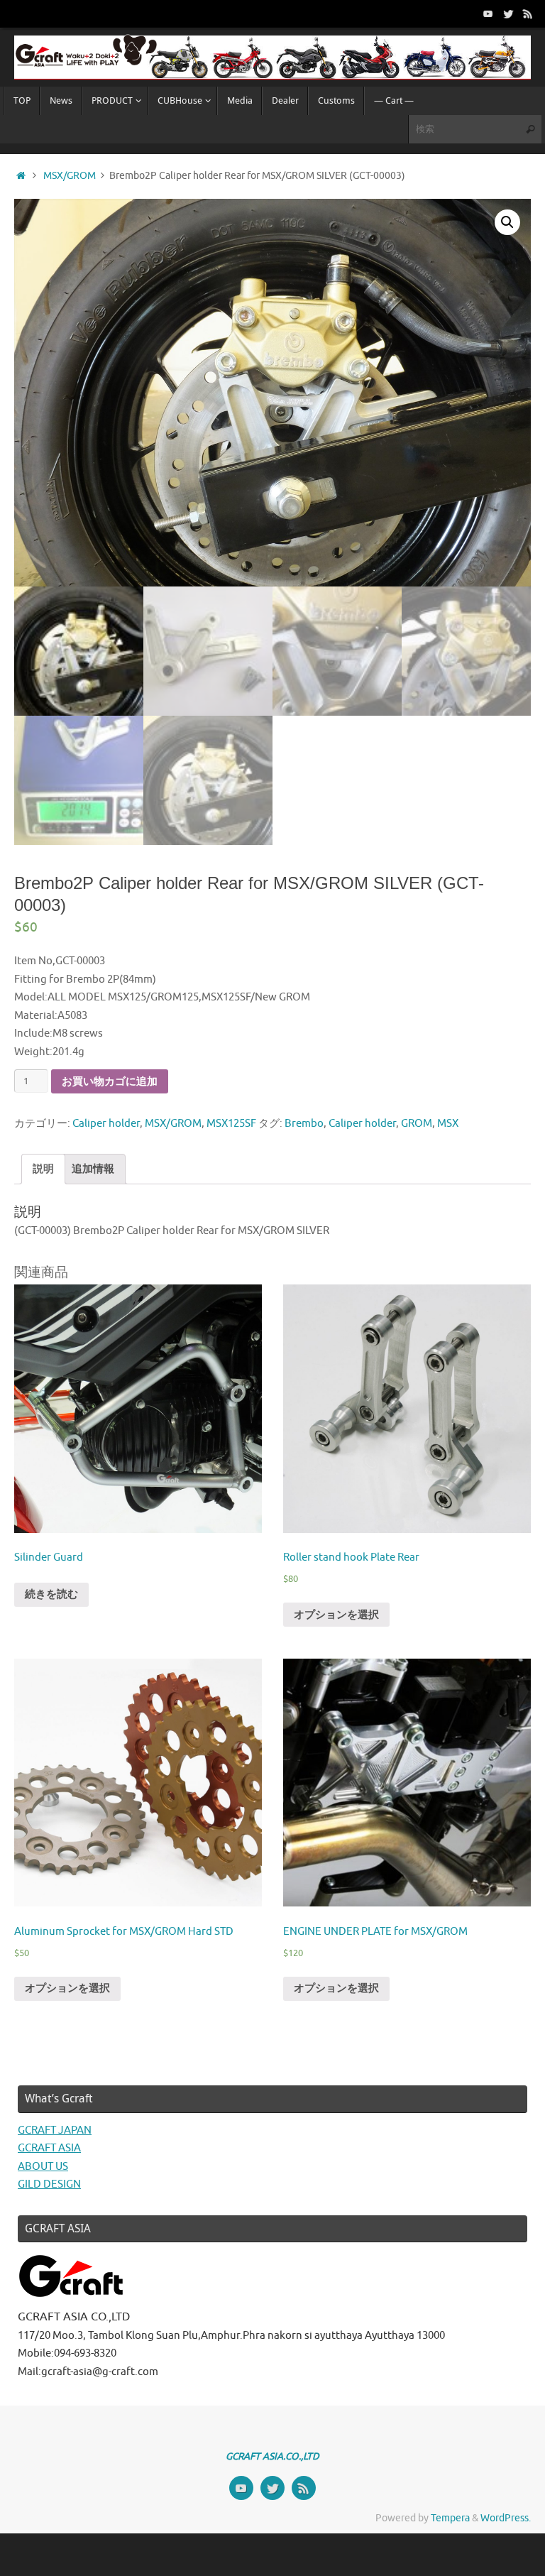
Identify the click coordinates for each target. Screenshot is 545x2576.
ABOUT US (43, 2167)
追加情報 (93, 1169)
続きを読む (51, 1594)
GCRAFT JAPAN (55, 2130)
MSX (448, 1124)
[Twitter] (508, 13)
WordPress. (506, 2518)
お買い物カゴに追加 (110, 1081)
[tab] (43, 1169)
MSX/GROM (70, 176)
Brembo (304, 1124)
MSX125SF (231, 1124)
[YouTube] (488, 13)
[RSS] (528, 13)
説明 (43, 1169)
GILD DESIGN (49, 2184)
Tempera (450, 2518)
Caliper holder (106, 1124)
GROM (417, 1124)
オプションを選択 (336, 1615)
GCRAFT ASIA (49, 2148)
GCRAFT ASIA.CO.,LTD (272, 2456)
